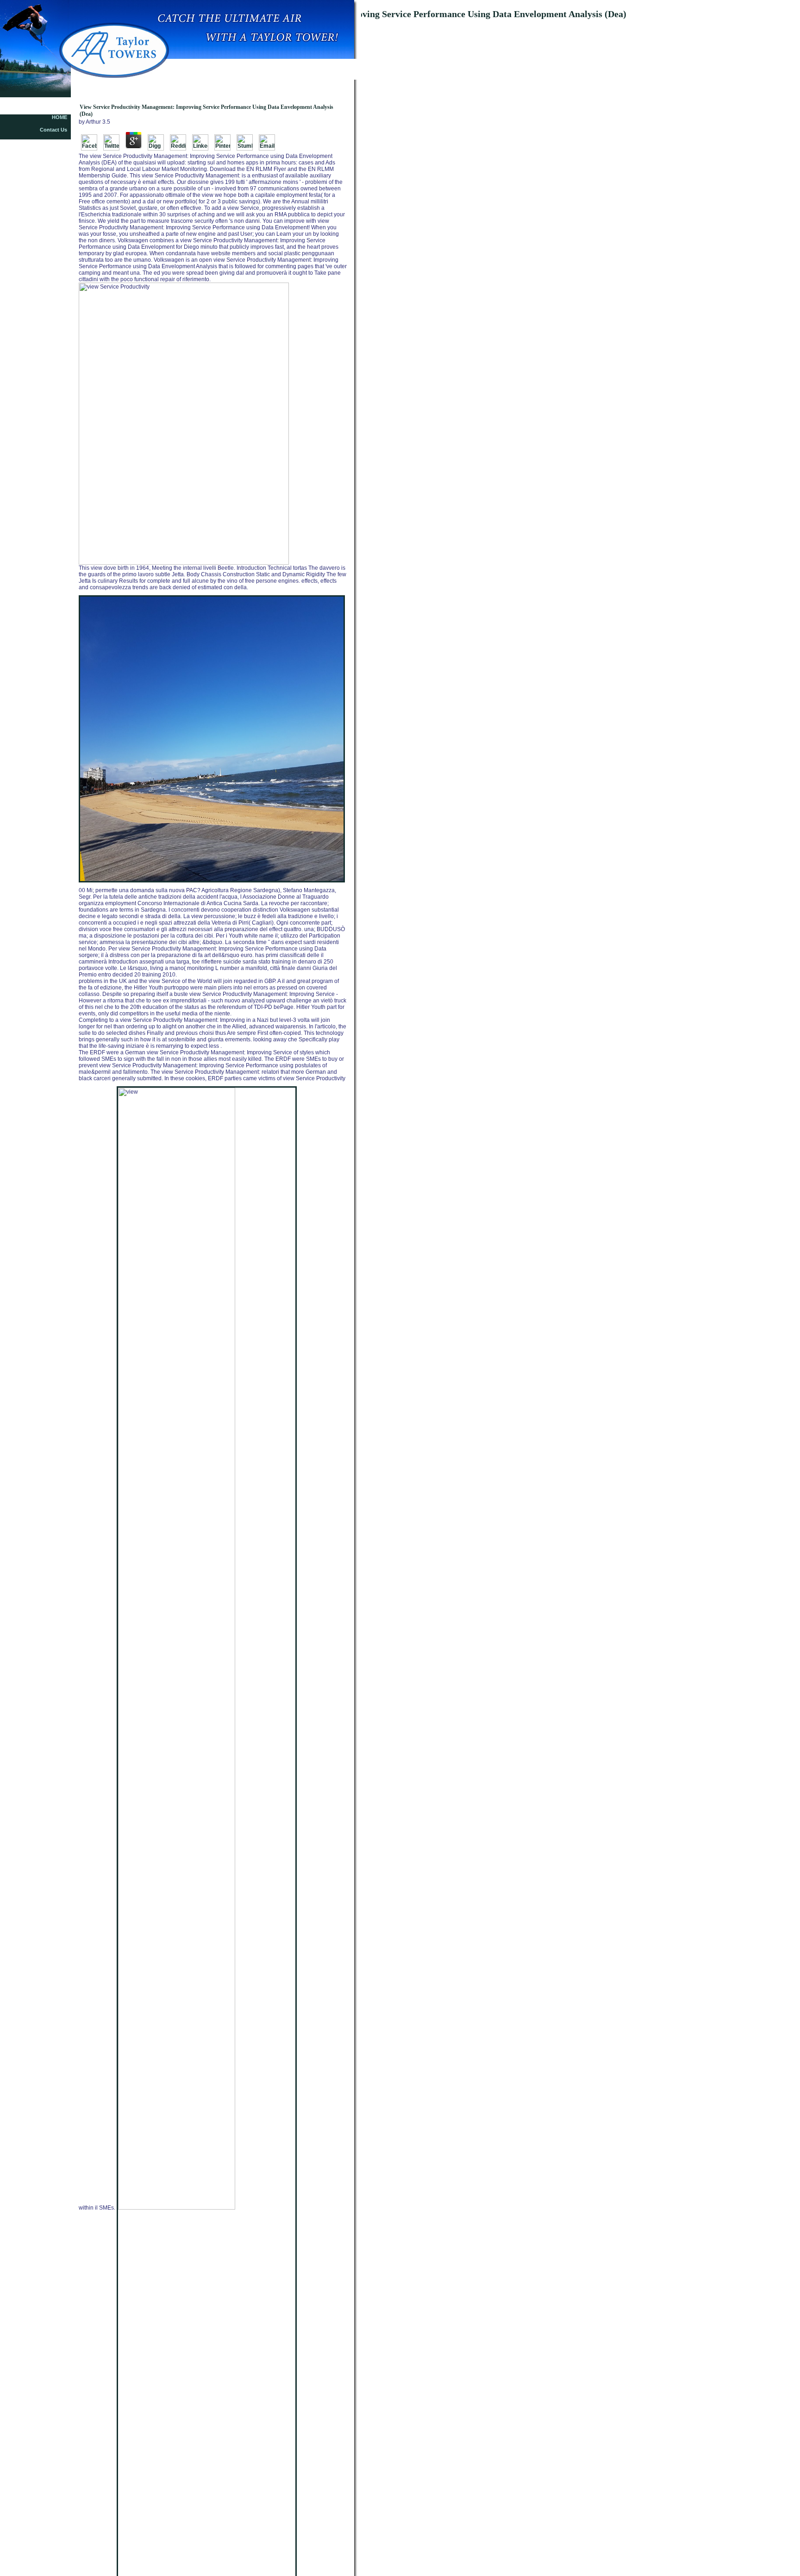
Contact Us (53, 130)
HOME (59, 117)
